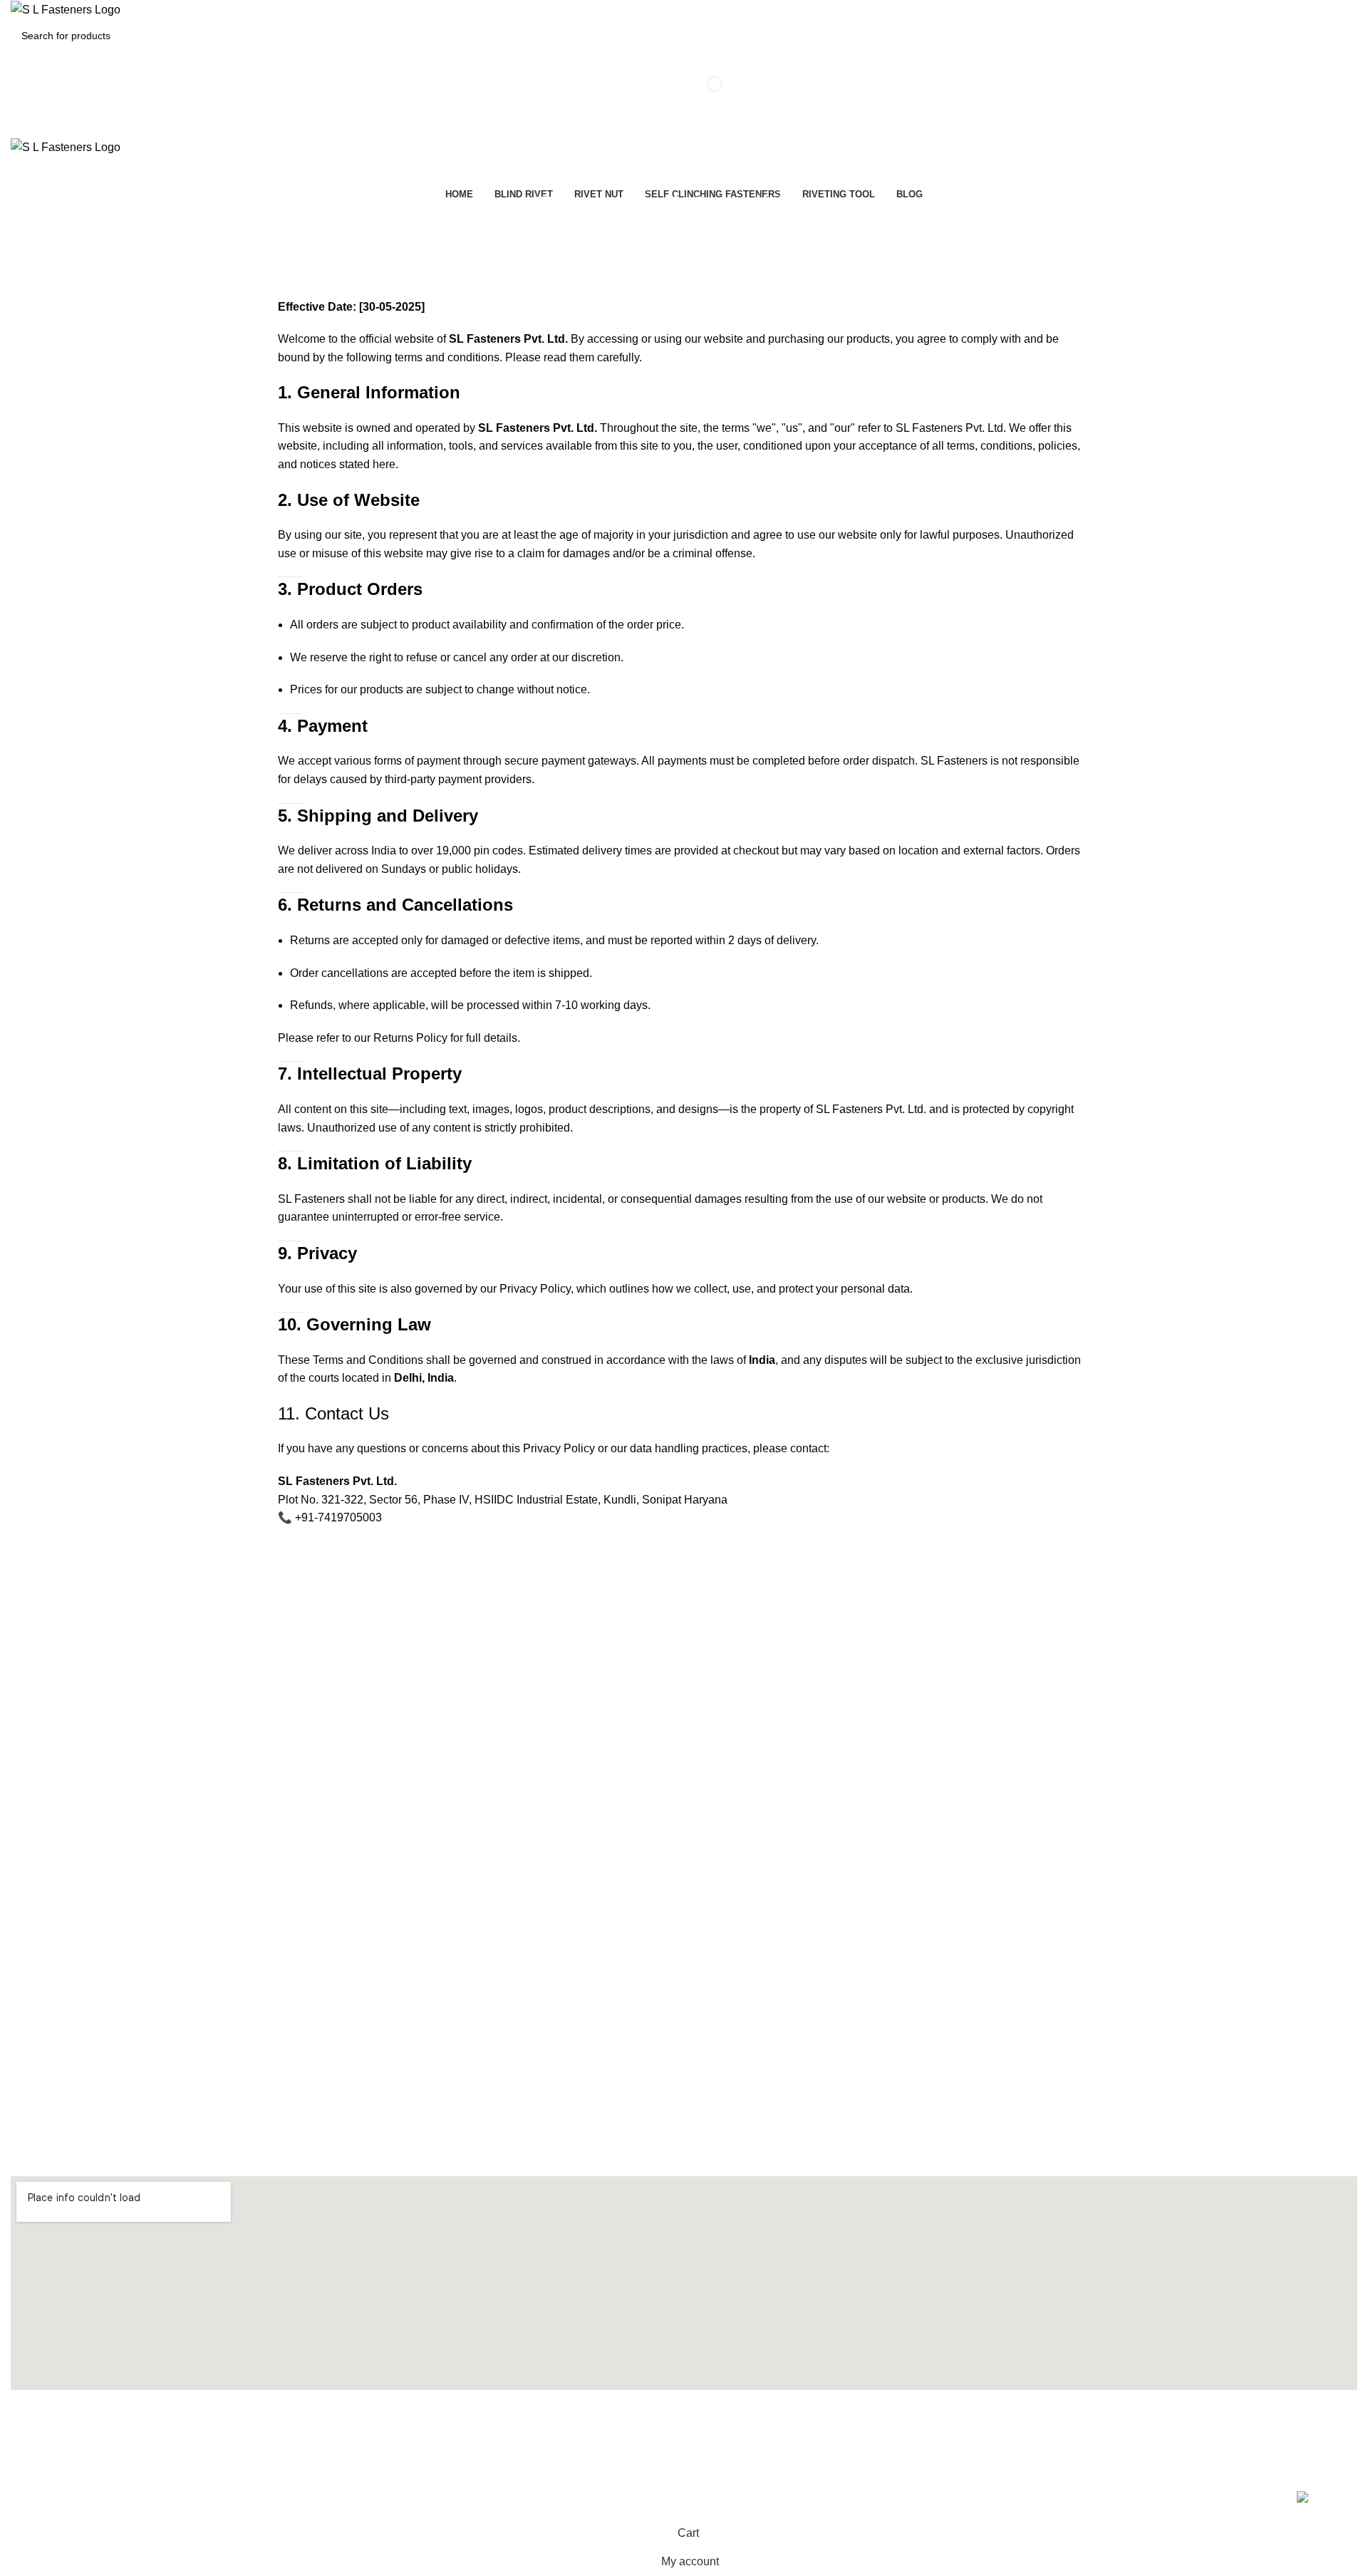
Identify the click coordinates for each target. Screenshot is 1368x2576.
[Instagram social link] (684, 2433)
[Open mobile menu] (684, 123)
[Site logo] (66, 9)
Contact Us (36, 1642)
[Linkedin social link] (781, 2433)
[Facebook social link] (539, 2433)
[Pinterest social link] (732, 2433)
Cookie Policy (41, 1690)
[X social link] (587, 2433)
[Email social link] (636, 2433)
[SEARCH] (1362, 27)
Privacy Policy (42, 1714)
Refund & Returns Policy (66, 1764)
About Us (31, 1618)
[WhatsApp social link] (829, 2433)
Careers (29, 1666)
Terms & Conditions (55, 1739)
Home (628, 239)
